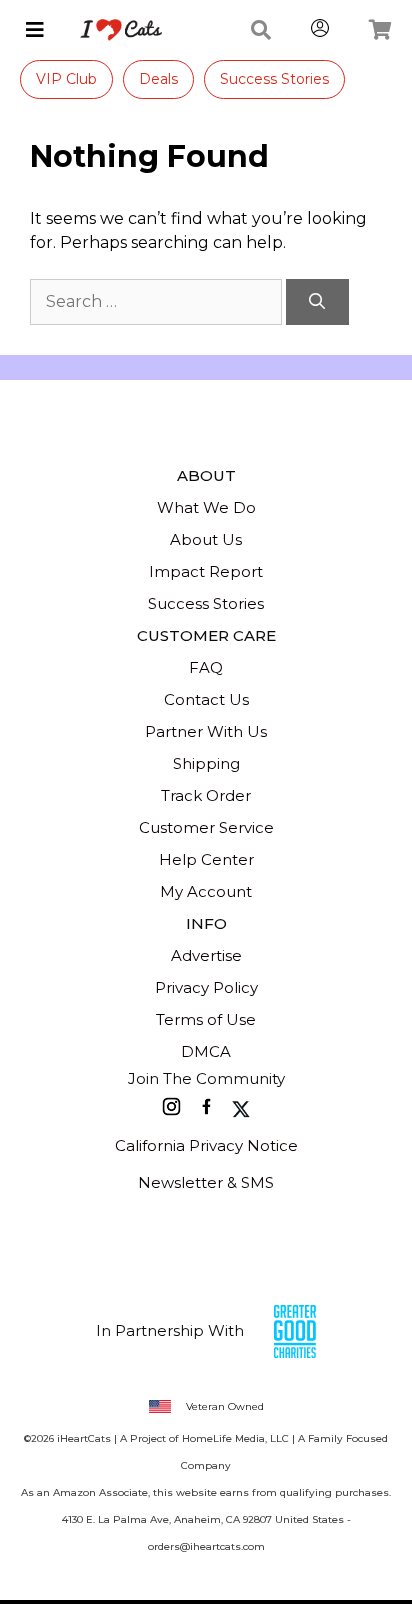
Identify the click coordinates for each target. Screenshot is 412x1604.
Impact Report (206, 571)
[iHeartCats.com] (113, 30)
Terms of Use (206, 1019)
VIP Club (66, 79)
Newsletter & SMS (206, 1182)
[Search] (317, 302)
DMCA (206, 1051)
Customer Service (206, 827)
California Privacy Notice (206, 1145)
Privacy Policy (206, 987)
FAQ (206, 667)
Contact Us (206, 699)
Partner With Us (206, 731)
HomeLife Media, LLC (235, 1438)
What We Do (206, 507)
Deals (158, 79)
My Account (206, 891)
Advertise (206, 955)
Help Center (206, 859)
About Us (206, 539)
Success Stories (274, 79)
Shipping (206, 763)
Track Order (206, 795)
